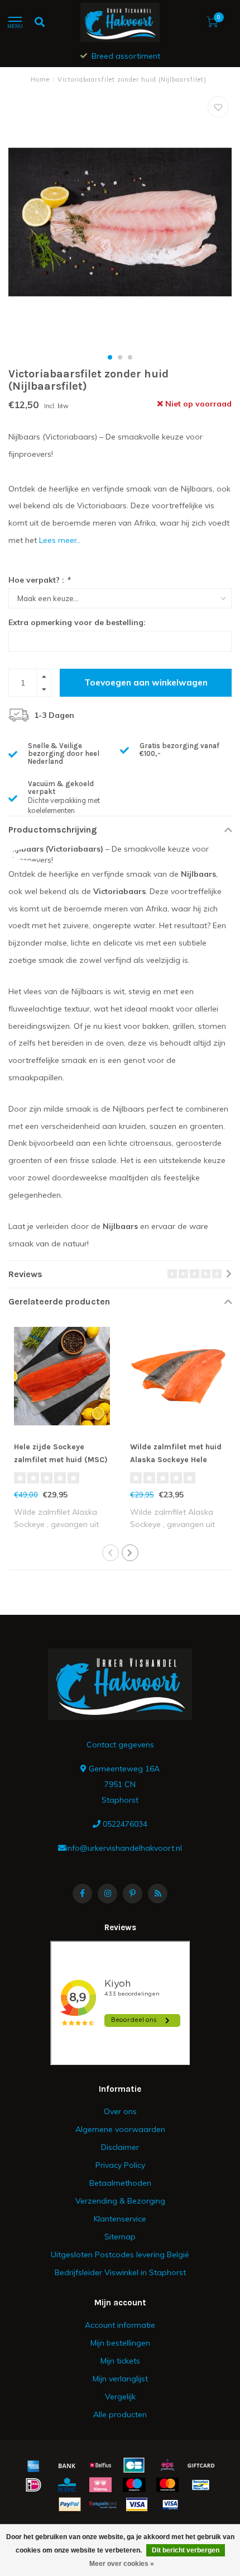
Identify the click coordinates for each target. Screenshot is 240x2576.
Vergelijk (120, 2397)
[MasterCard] (167, 2485)
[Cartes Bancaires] (134, 2465)
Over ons (120, 2111)
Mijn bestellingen (120, 2343)
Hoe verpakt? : (39, 580)
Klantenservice (120, 2219)
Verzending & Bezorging (120, 2201)
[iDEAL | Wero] (33, 2485)
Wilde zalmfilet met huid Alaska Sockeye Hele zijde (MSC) (176, 1460)
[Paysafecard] (103, 2504)
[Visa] (137, 2504)
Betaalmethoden (120, 2183)
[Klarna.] (100, 2485)
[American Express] (33, 2465)
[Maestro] (134, 2485)
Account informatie (120, 2325)
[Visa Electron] (170, 2504)
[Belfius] (100, 2465)
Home (40, 79)
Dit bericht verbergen (186, 2550)
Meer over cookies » (122, 2564)
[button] (110, 357)
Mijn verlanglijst (120, 2379)
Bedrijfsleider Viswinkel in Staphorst (120, 2272)
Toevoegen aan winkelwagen (146, 682)
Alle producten (120, 2414)
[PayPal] (70, 2504)
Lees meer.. (60, 540)
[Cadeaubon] (201, 2465)
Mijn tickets (120, 2361)
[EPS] (167, 2465)
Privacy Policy (120, 2165)
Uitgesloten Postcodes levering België (120, 2254)
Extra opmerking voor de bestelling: (77, 622)
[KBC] (67, 2485)
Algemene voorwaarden (120, 2129)
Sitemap (120, 2237)
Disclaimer (120, 2147)
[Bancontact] (201, 2485)
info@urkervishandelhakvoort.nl (124, 1848)
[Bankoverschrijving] (67, 2465)
